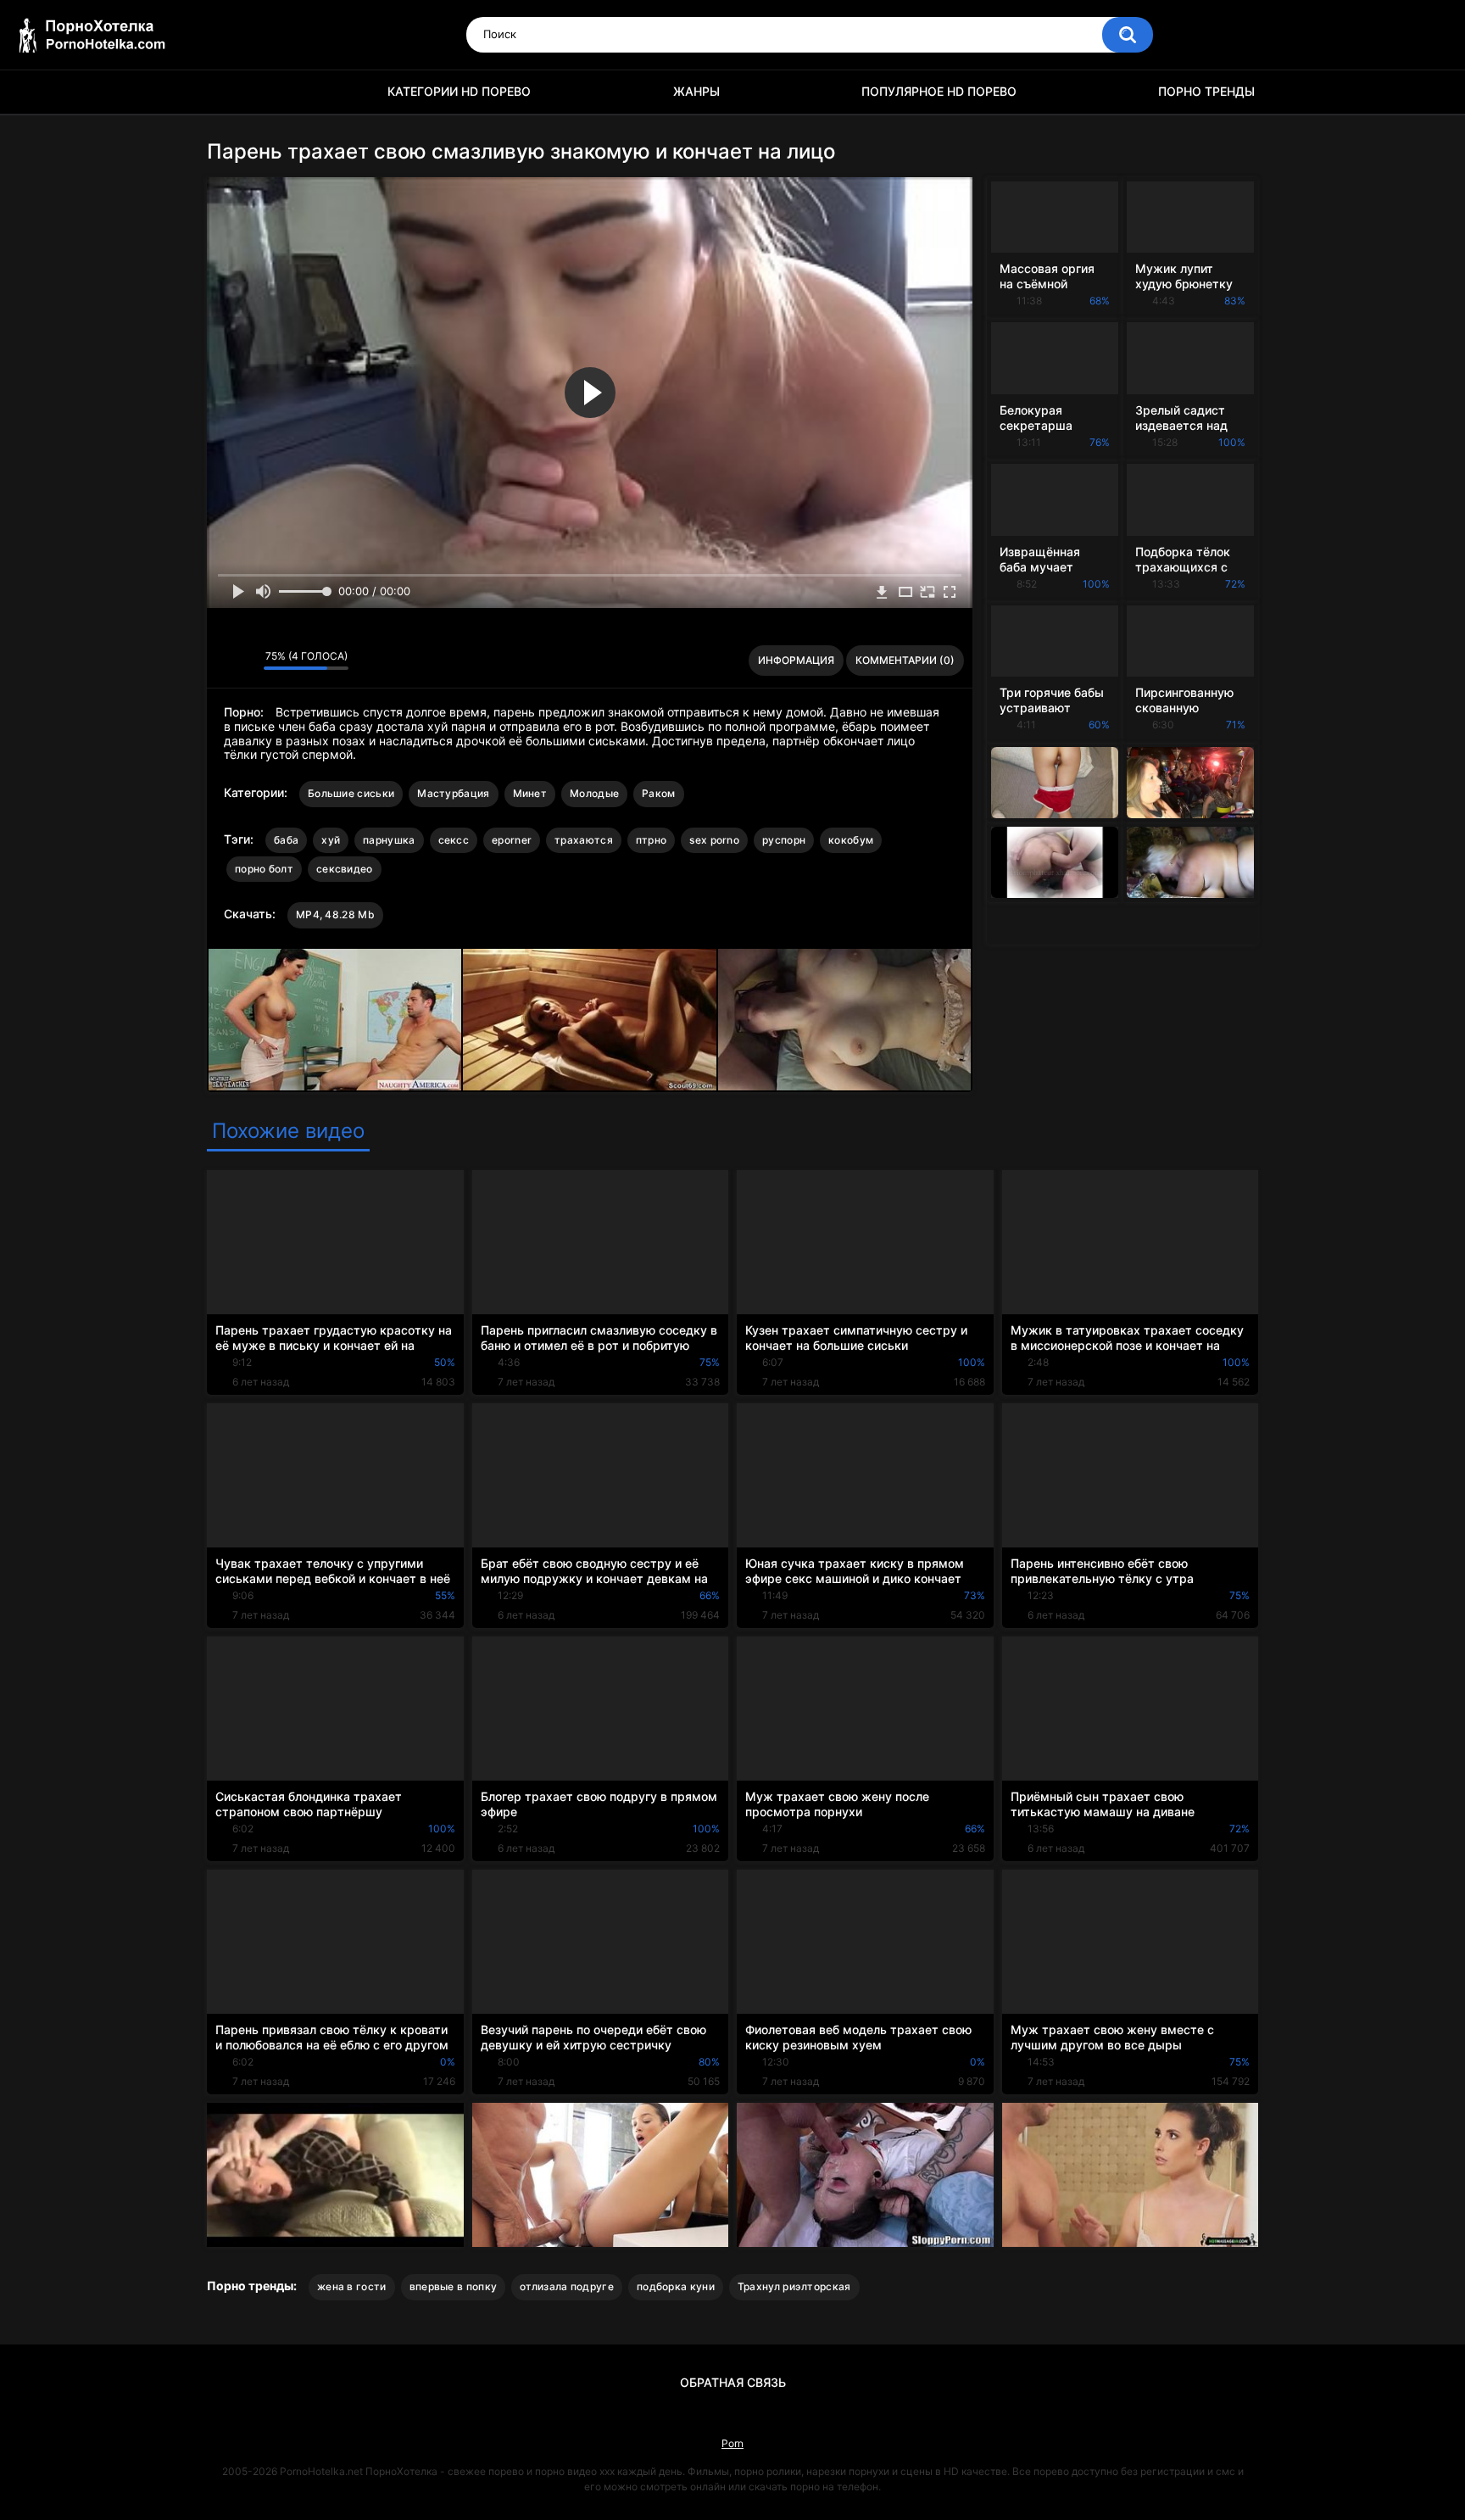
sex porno (714, 840)
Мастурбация (453, 793)
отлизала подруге (567, 2286)
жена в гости (352, 2286)
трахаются (584, 840)
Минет (530, 793)
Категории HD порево (459, 91)
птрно (652, 840)
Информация (796, 660)
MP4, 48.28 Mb (335, 914)
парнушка (389, 840)
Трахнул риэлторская (794, 2286)
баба (286, 840)
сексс (454, 840)
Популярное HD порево (939, 91)
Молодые (594, 793)
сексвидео (345, 869)
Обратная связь (733, 2382)
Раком (659, 793)
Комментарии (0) (905, 660)
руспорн (784, 840)
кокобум (851, 840)
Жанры (696, 91)
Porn (732, 2443)
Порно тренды (1206, 91)
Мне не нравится (246, 661)
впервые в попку (454, 2286)
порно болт (264, 869)
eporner (512, 840)
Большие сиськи (351, 793)
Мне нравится (224, 661)
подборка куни (676, 2286)
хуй (331, 840)
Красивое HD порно (228, 92)
